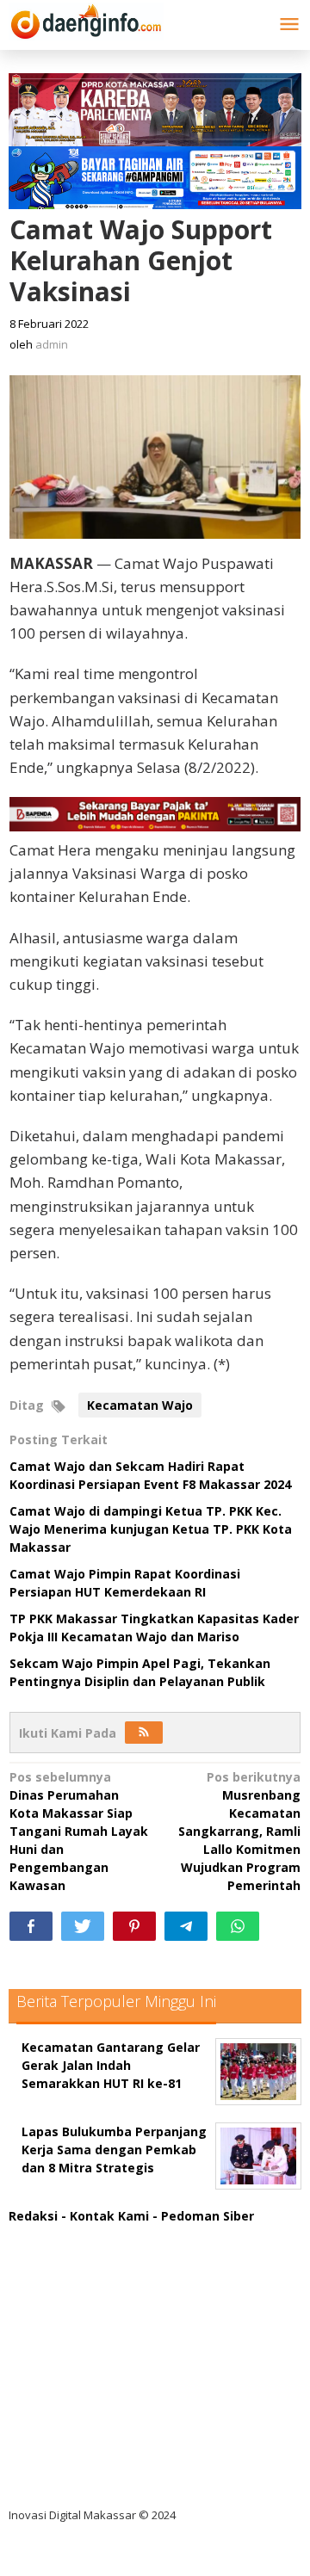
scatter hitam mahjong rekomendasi (137, 2234)
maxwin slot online (80, 2269)
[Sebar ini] (31, 1926)
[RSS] (144, 1733)
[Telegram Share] (186, 1926)
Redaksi (33, 2216)
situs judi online (71, 2375)
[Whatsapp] (238, 1926)
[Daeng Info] (86, 19)
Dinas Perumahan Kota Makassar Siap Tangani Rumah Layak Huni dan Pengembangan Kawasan (79, 1831)
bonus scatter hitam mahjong (115, 2410)
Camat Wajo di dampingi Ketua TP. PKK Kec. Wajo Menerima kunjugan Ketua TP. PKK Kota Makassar (151, 1529)
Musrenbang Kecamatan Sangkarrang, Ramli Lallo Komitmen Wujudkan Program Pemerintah (239, 1831)
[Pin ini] (134, 1926)
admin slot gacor (74, 2340)
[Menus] (289, 25)
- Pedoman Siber (203, 2216)
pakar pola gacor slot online (109, 2446)
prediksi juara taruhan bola (106, 2481)
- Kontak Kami (105, 2216)
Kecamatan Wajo (140, 1405)
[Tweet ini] (83, 1926)
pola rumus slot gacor (90, 2304)
